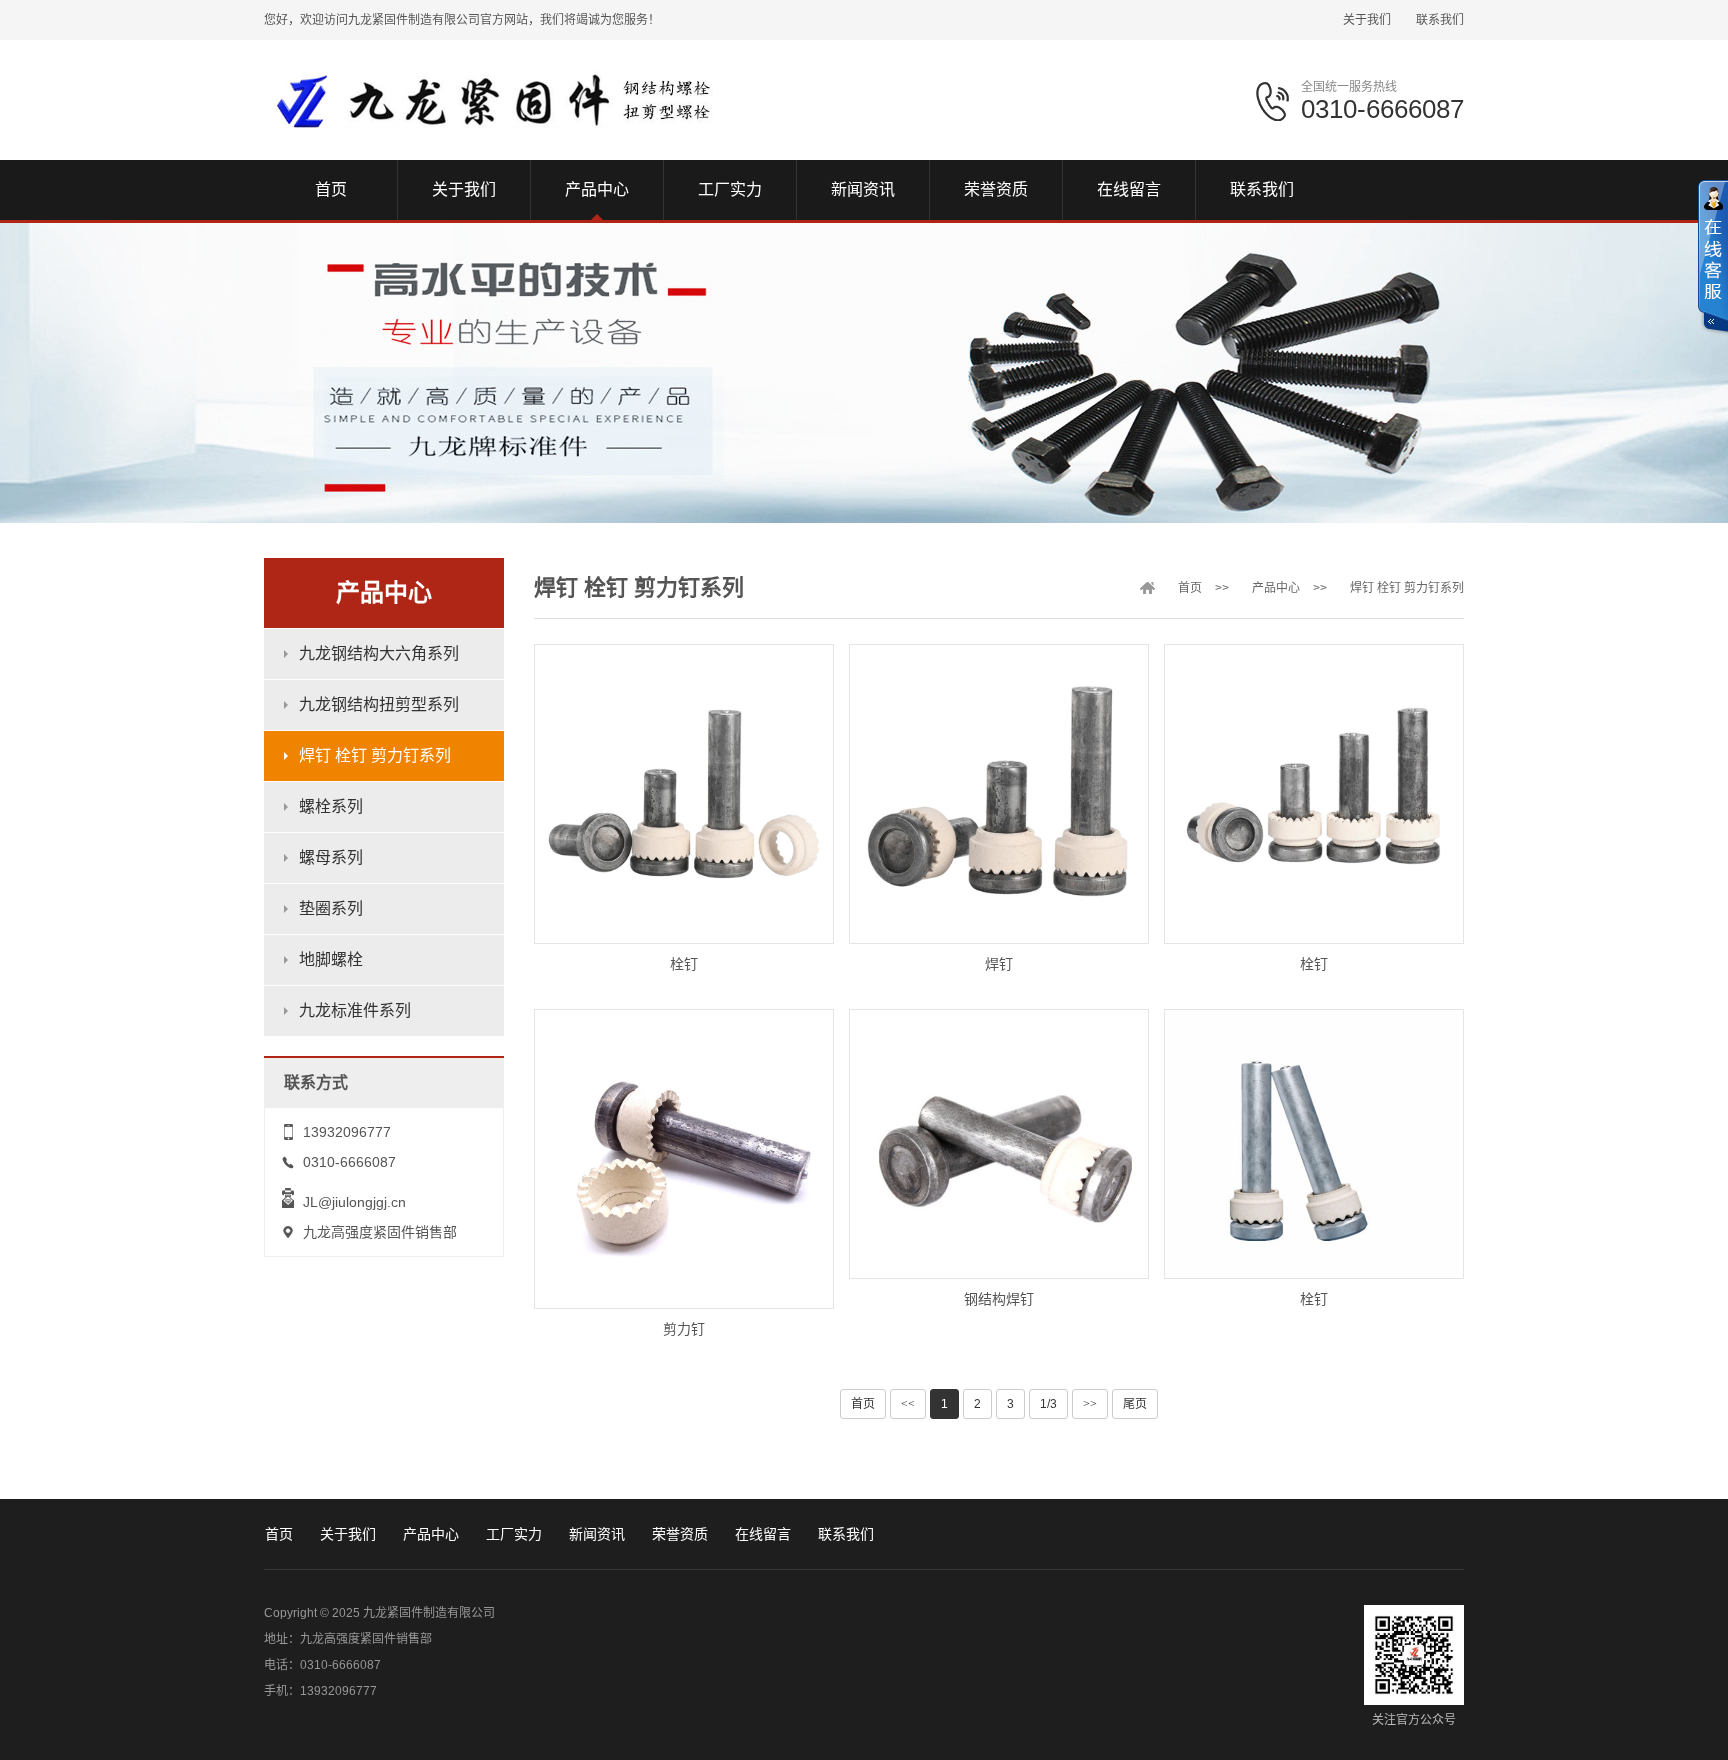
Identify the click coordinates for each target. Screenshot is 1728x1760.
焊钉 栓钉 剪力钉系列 (375, 755)
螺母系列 (331, 857)
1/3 (1048, 1404)
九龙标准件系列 (355, 1010)
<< (908, 1404)
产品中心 (1276, 588)
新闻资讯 (597, 1534)
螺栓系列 (331, 806)
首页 (1190, 588)
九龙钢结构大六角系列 (379, 653)
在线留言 (763, 1534)
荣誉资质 (680, 1534)
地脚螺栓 (331, 959)
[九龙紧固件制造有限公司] (491, 99)
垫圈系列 (331, 908)
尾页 (1135, 1404)
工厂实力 (514, 1534)
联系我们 (1440, 20)
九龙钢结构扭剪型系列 (379, 704)
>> (1090, 1404)
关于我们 (1367, 20)
